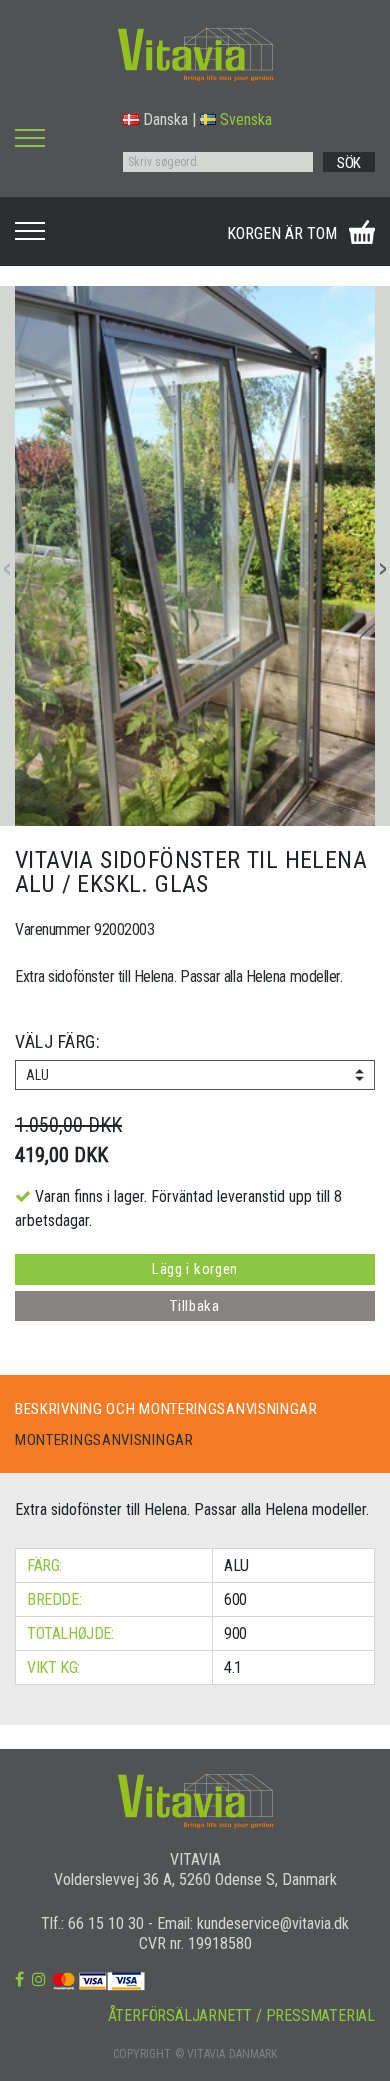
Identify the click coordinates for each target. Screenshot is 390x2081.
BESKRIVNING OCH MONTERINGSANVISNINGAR (166, 1409)
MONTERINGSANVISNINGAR (104, 1440)
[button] (383, 568)
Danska (165, 119)
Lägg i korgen (195, 1269)
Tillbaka (195, 1306)
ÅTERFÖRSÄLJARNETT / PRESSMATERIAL (241, 2015)
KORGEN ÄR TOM (282, 233)
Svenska (246, 119)
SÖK (349, 163)
